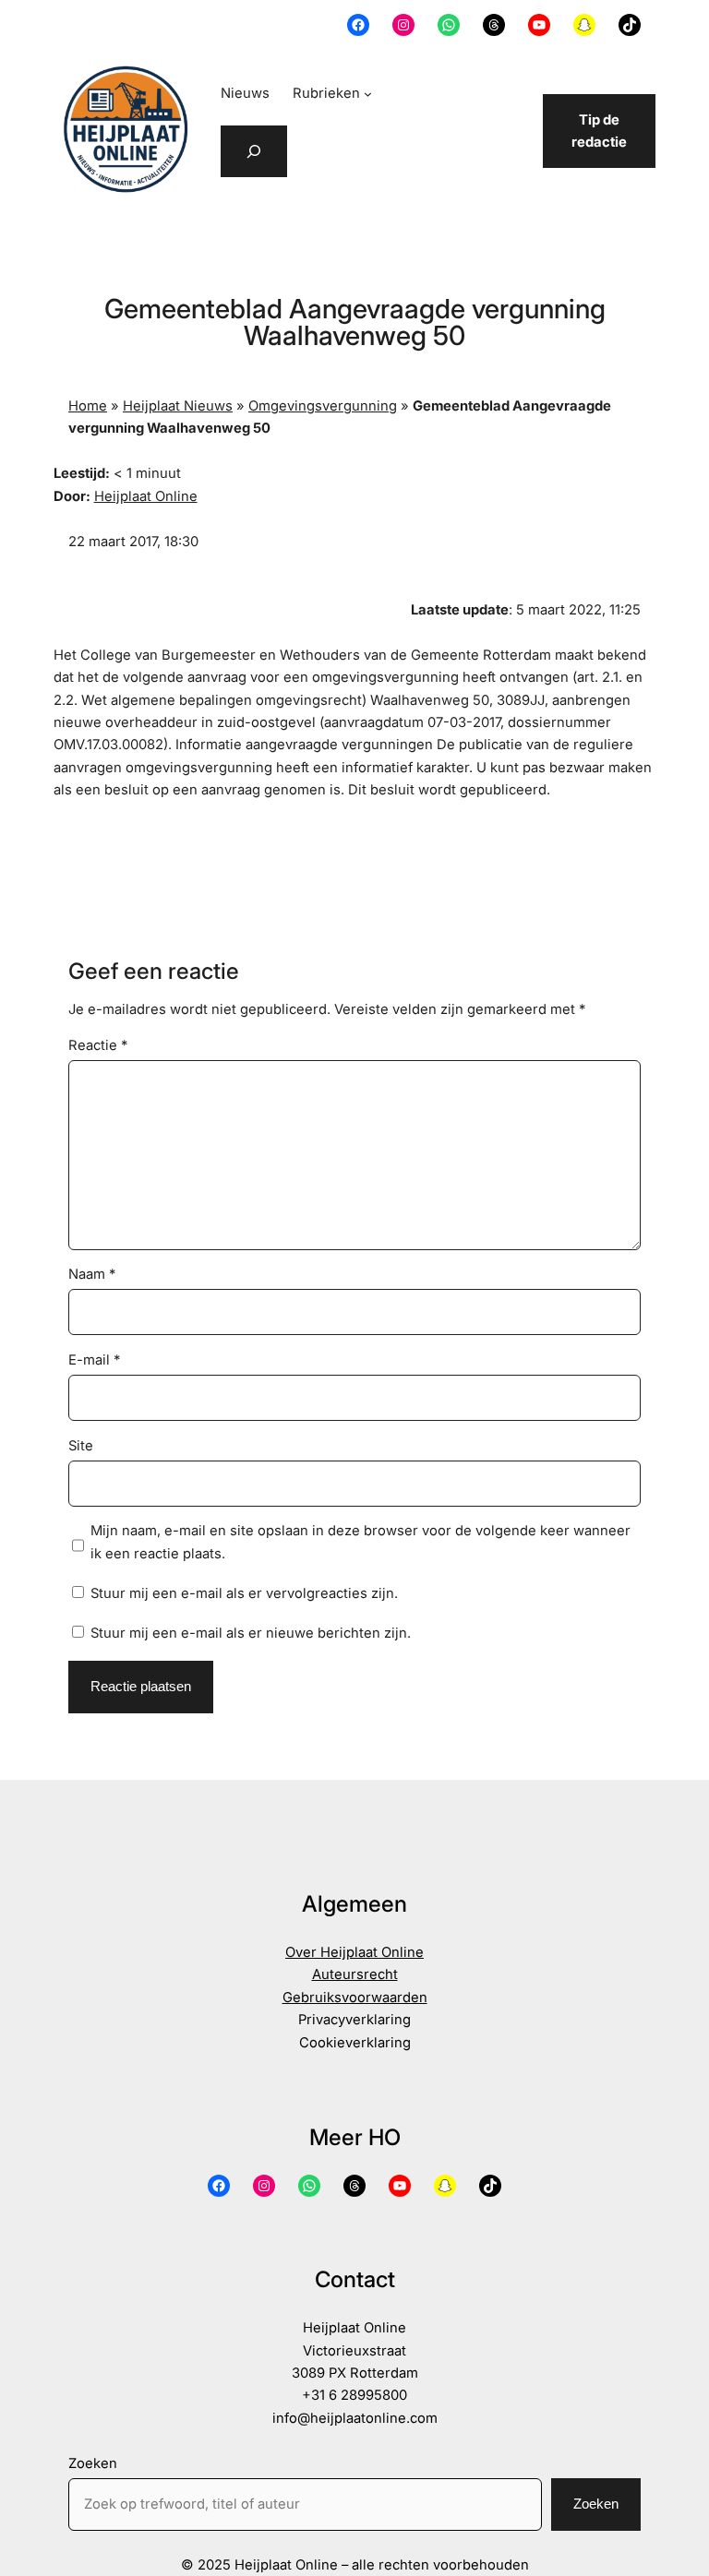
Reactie (98, 1045)
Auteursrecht (355, 1974)
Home (88, 406)
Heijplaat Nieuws (178, 406)
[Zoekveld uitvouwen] (254, 151)
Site (81, 1446)
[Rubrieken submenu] (368, 94)
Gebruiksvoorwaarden (355, 1998)
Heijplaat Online (146, 496)
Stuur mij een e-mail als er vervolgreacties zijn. (244, 1593)
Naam (92, 1274)
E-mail (94, 1360)
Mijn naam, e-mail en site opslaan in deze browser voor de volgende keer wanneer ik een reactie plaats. (361, 1542)
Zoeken (93, 2463)
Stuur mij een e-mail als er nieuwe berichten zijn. (251, 1633)
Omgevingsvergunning (323, 406)
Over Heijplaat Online (354, 1952)
